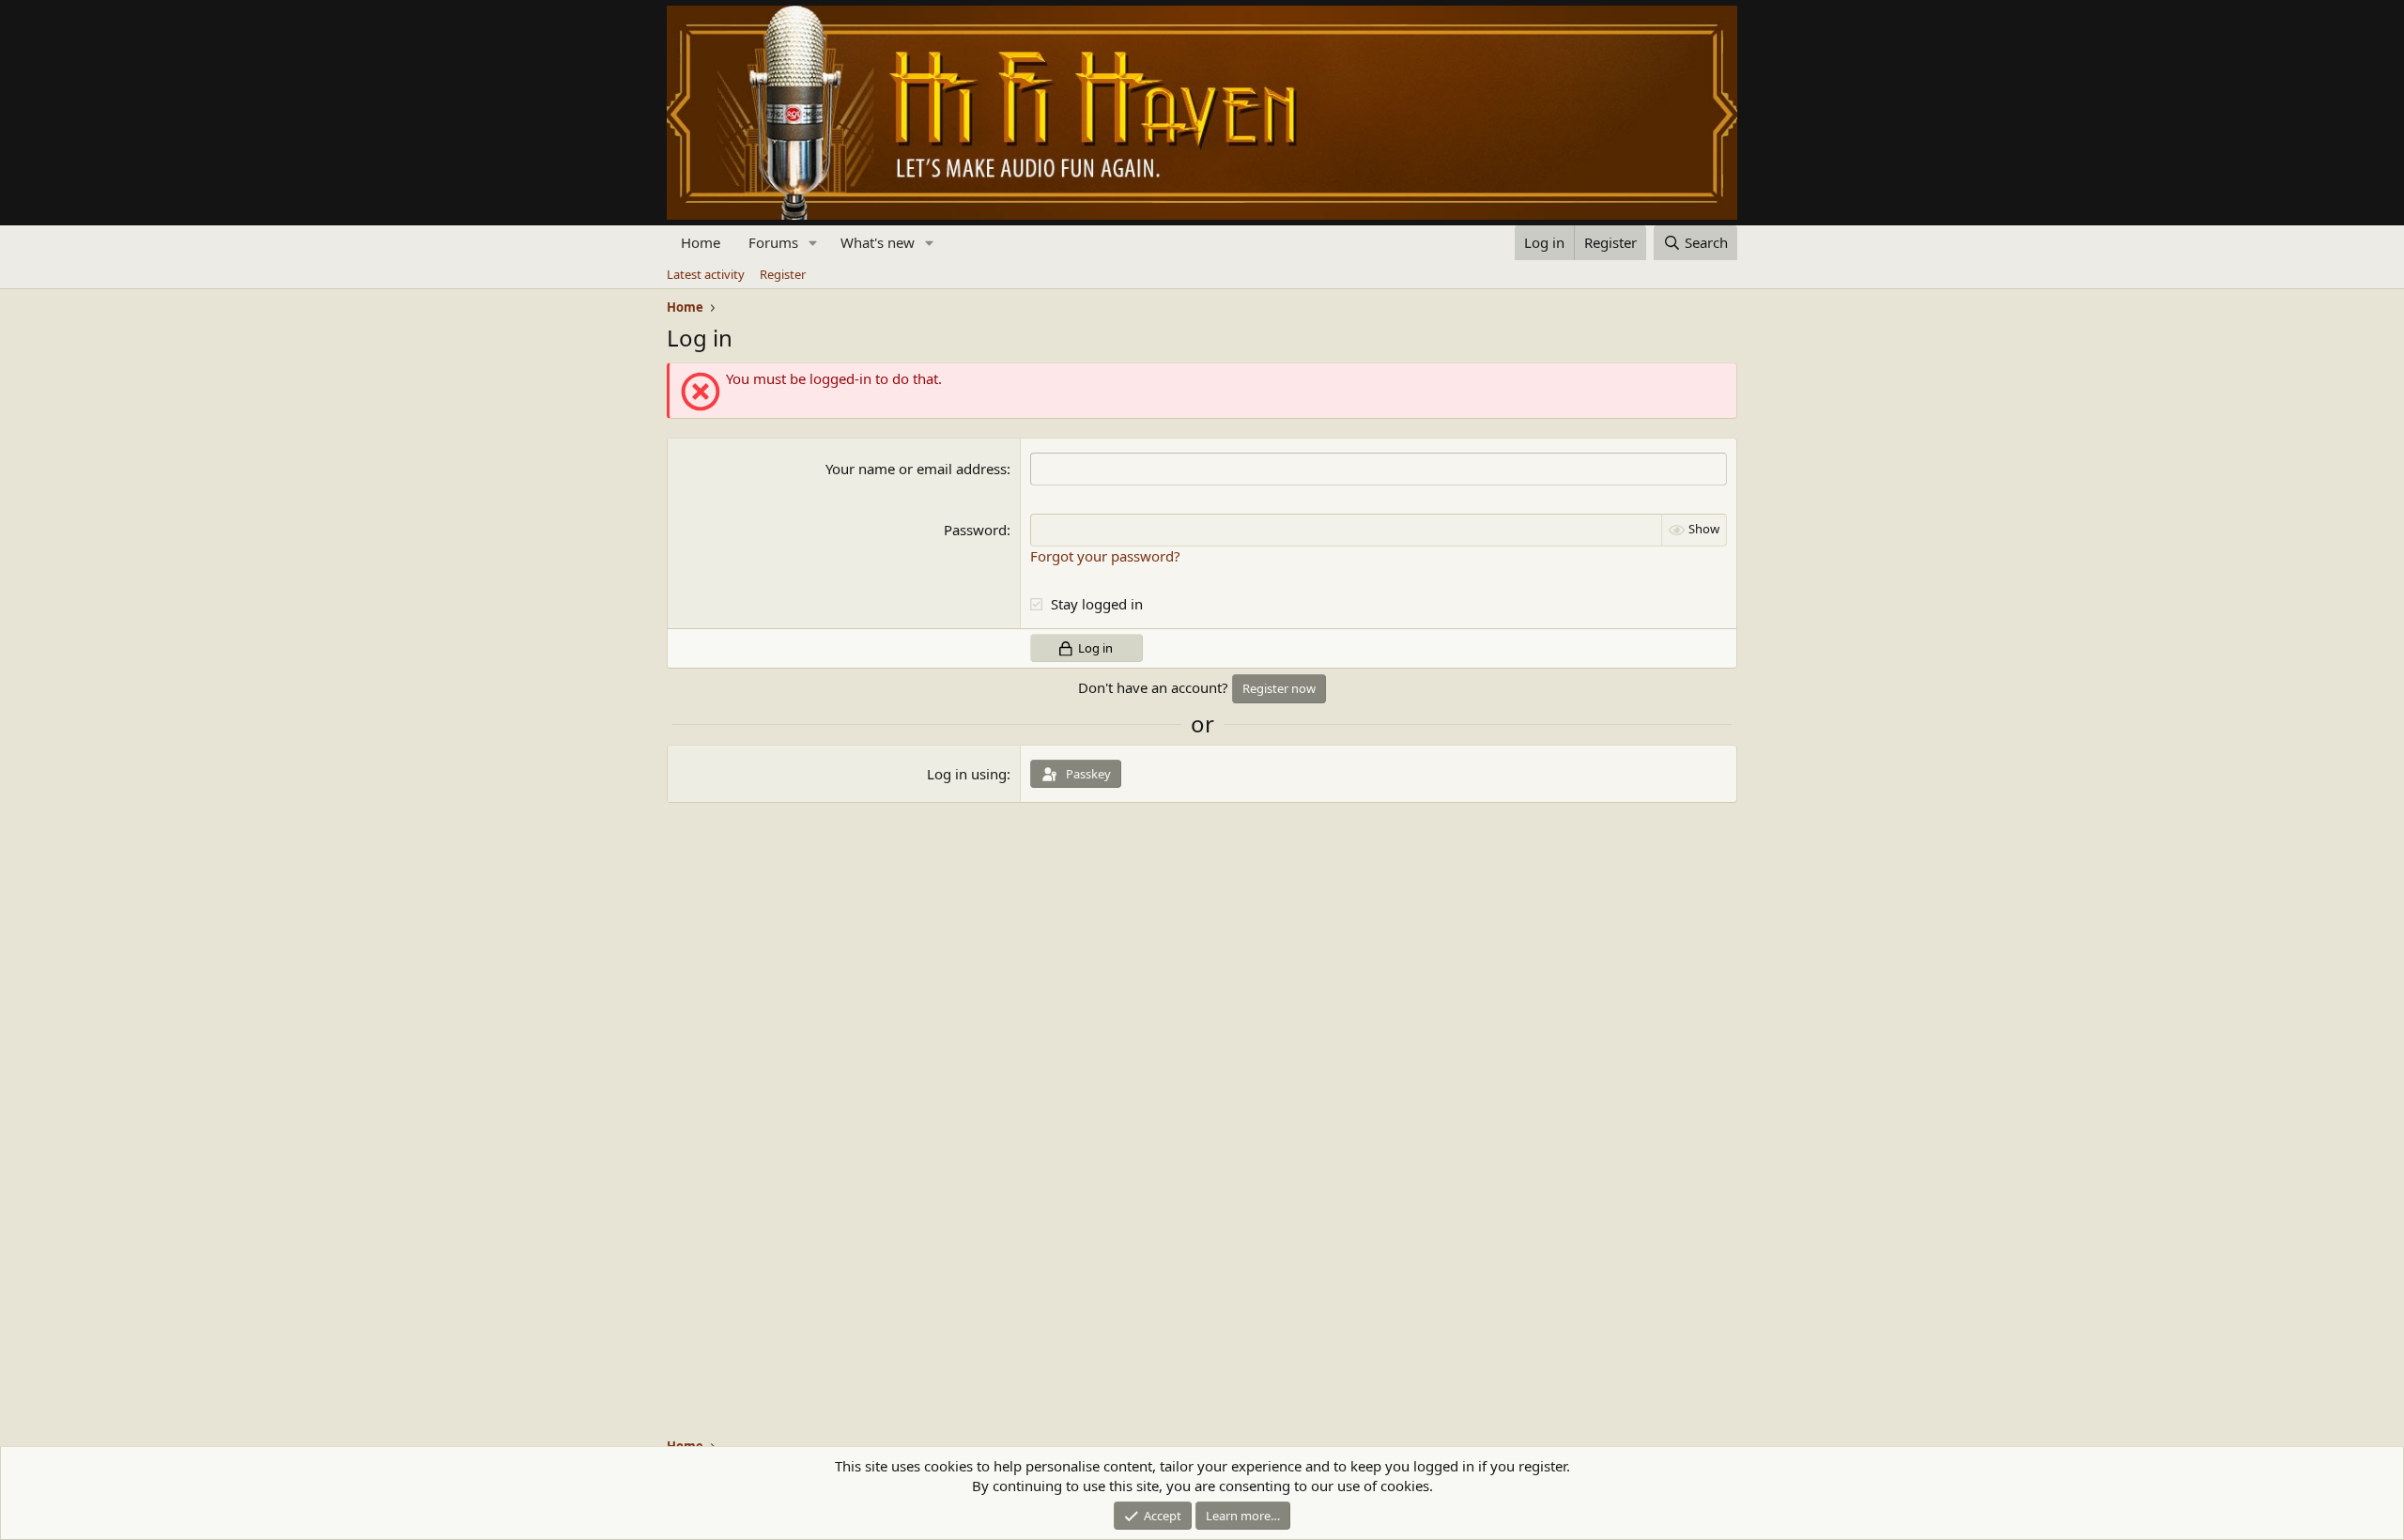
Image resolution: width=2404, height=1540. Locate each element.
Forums (773, 242)
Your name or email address (916, 469)
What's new (878, 242)
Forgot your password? (1105, 556)
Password (975, 530)
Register (783, 274)
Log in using (967, 774)
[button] (813, 243)
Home (701, 242)
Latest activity (706, 274)
